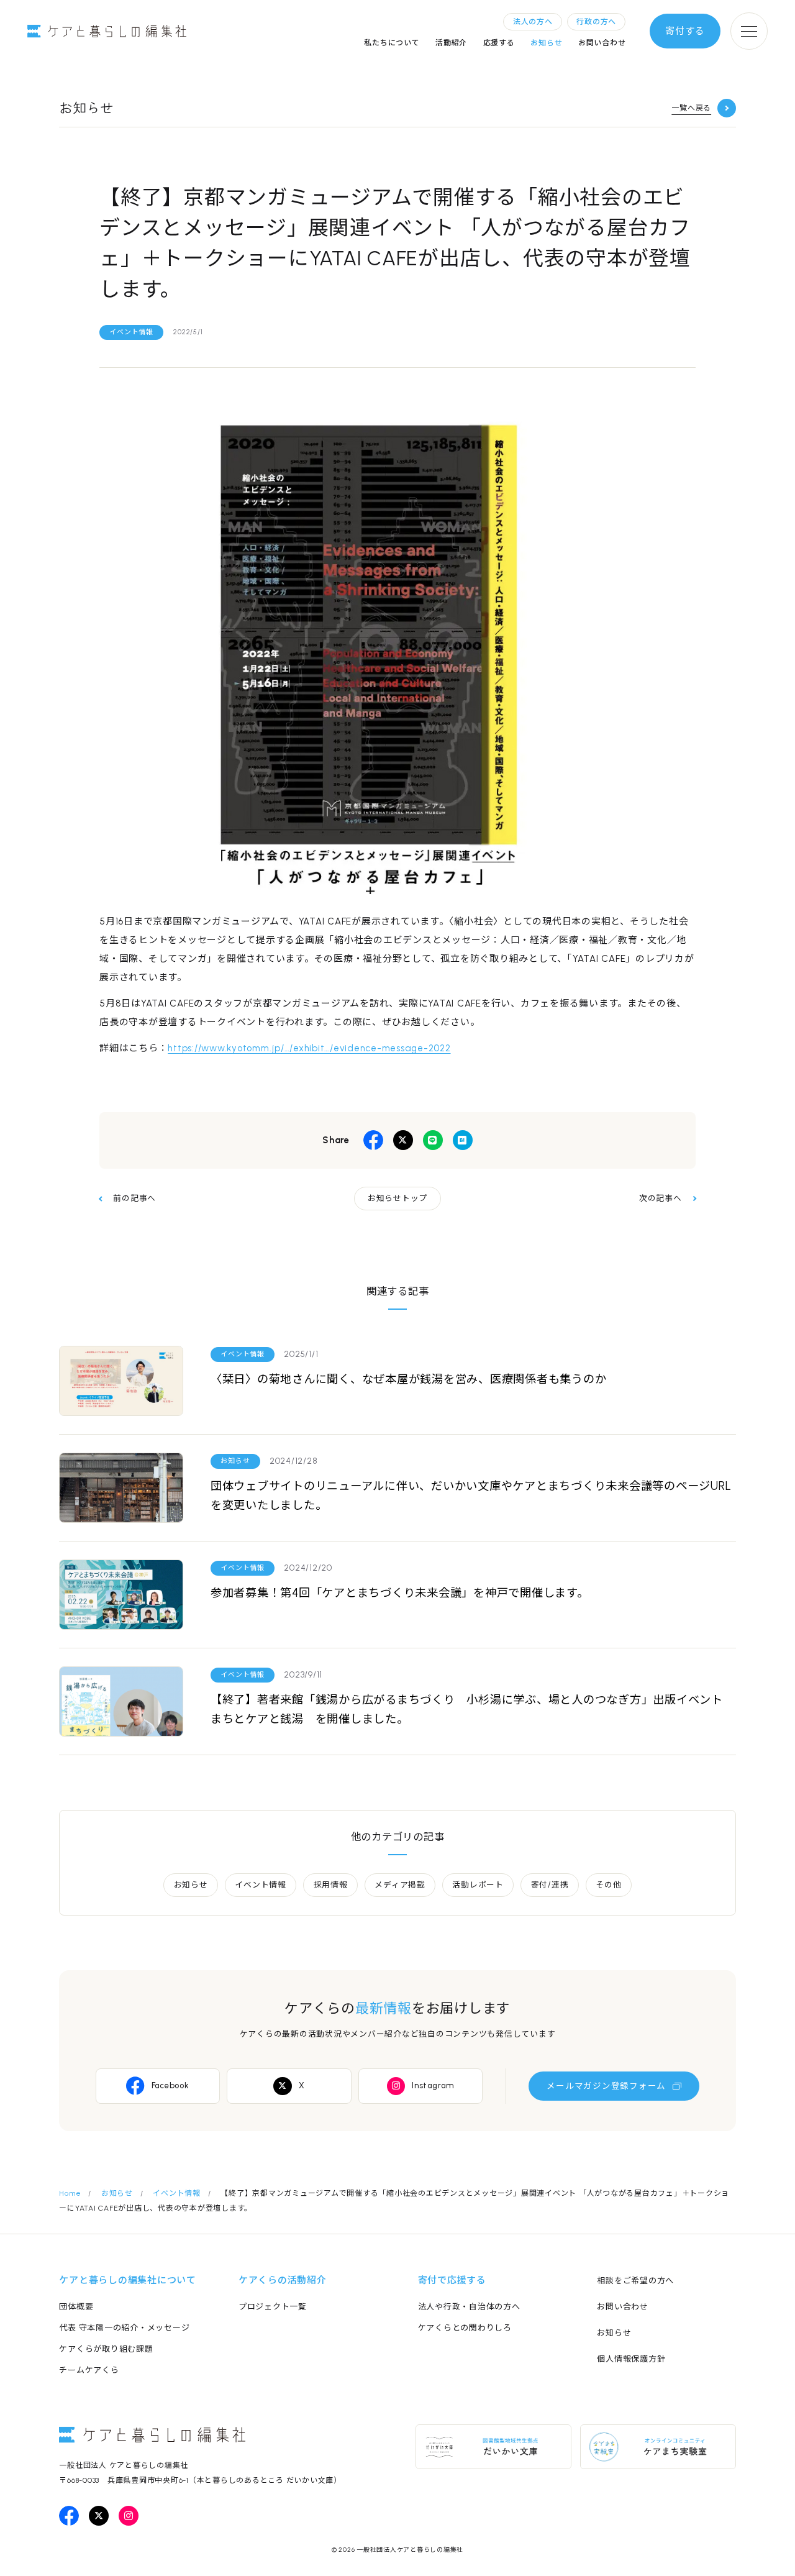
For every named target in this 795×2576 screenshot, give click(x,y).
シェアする (373, 1140)
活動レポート (478, 1885)
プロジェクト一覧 (273, 2307)
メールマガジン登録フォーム (606, 2086)
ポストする (403, 1140)
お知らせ (546, 43)
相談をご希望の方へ (635, 2281)
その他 (608, 1885)
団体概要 (76, 2307)
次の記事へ (661, 1198)
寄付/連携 (550, 1885)
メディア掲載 (400, 1885)
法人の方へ (533, 22)
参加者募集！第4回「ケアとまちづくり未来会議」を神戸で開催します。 (400, 1593)
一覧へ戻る (691, 108)
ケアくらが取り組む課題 (106, 2349)
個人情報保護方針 (631, 2359)
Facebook (170, 2085)
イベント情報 (131, 332)
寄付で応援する (452, 2280)
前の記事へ (134, 1198)
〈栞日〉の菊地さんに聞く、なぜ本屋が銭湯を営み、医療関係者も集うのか (409, 1379)
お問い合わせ (602, 43)
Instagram (433, 2085)
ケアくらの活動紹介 (283, 2280)
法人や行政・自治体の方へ (469, 2307)
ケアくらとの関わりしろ (465, 2328)
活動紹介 (451, 43)
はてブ (463, 1140)
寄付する (685, 31)
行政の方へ (596, 22)
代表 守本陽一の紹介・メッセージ (124, 2328)
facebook (69, 2516)
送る (433, 1140)
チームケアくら (89, 2370)
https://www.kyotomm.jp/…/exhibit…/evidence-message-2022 (309, 1048)
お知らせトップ (397, 1198)
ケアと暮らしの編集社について (128, 2280)
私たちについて (392, 43)
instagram (129, 2516)
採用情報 (331, 1885)
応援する (499, 43)
